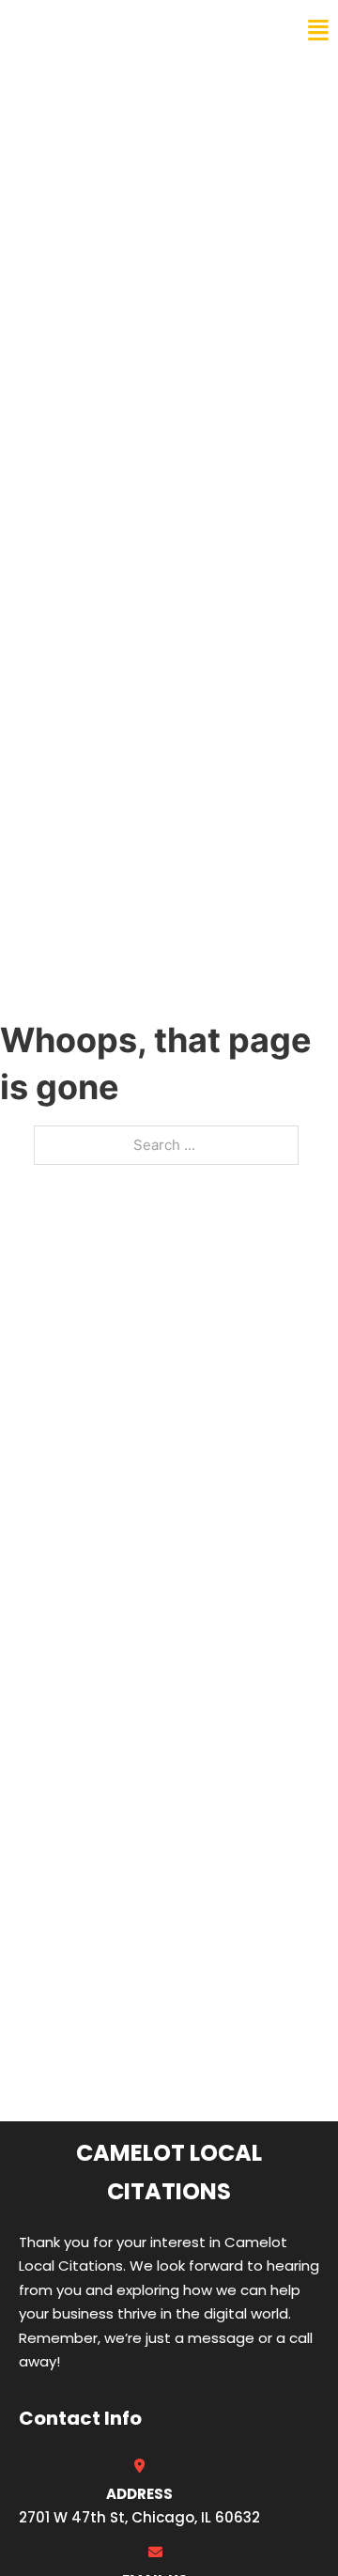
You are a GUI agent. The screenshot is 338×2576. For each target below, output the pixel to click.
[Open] (318, 31)
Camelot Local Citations (144, 30)
